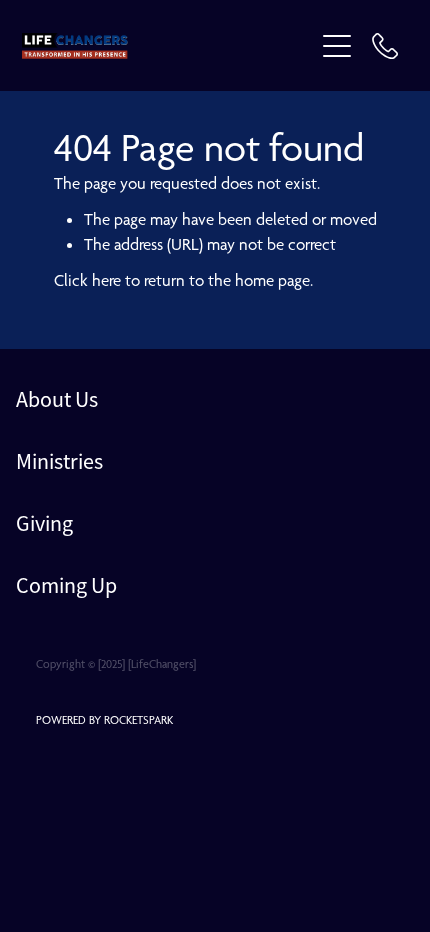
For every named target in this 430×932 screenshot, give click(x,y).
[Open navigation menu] (337, 46)
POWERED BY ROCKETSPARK (104, 720)
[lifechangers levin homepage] (167, 46)
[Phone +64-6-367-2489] (385, 46)
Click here (87, 280)
